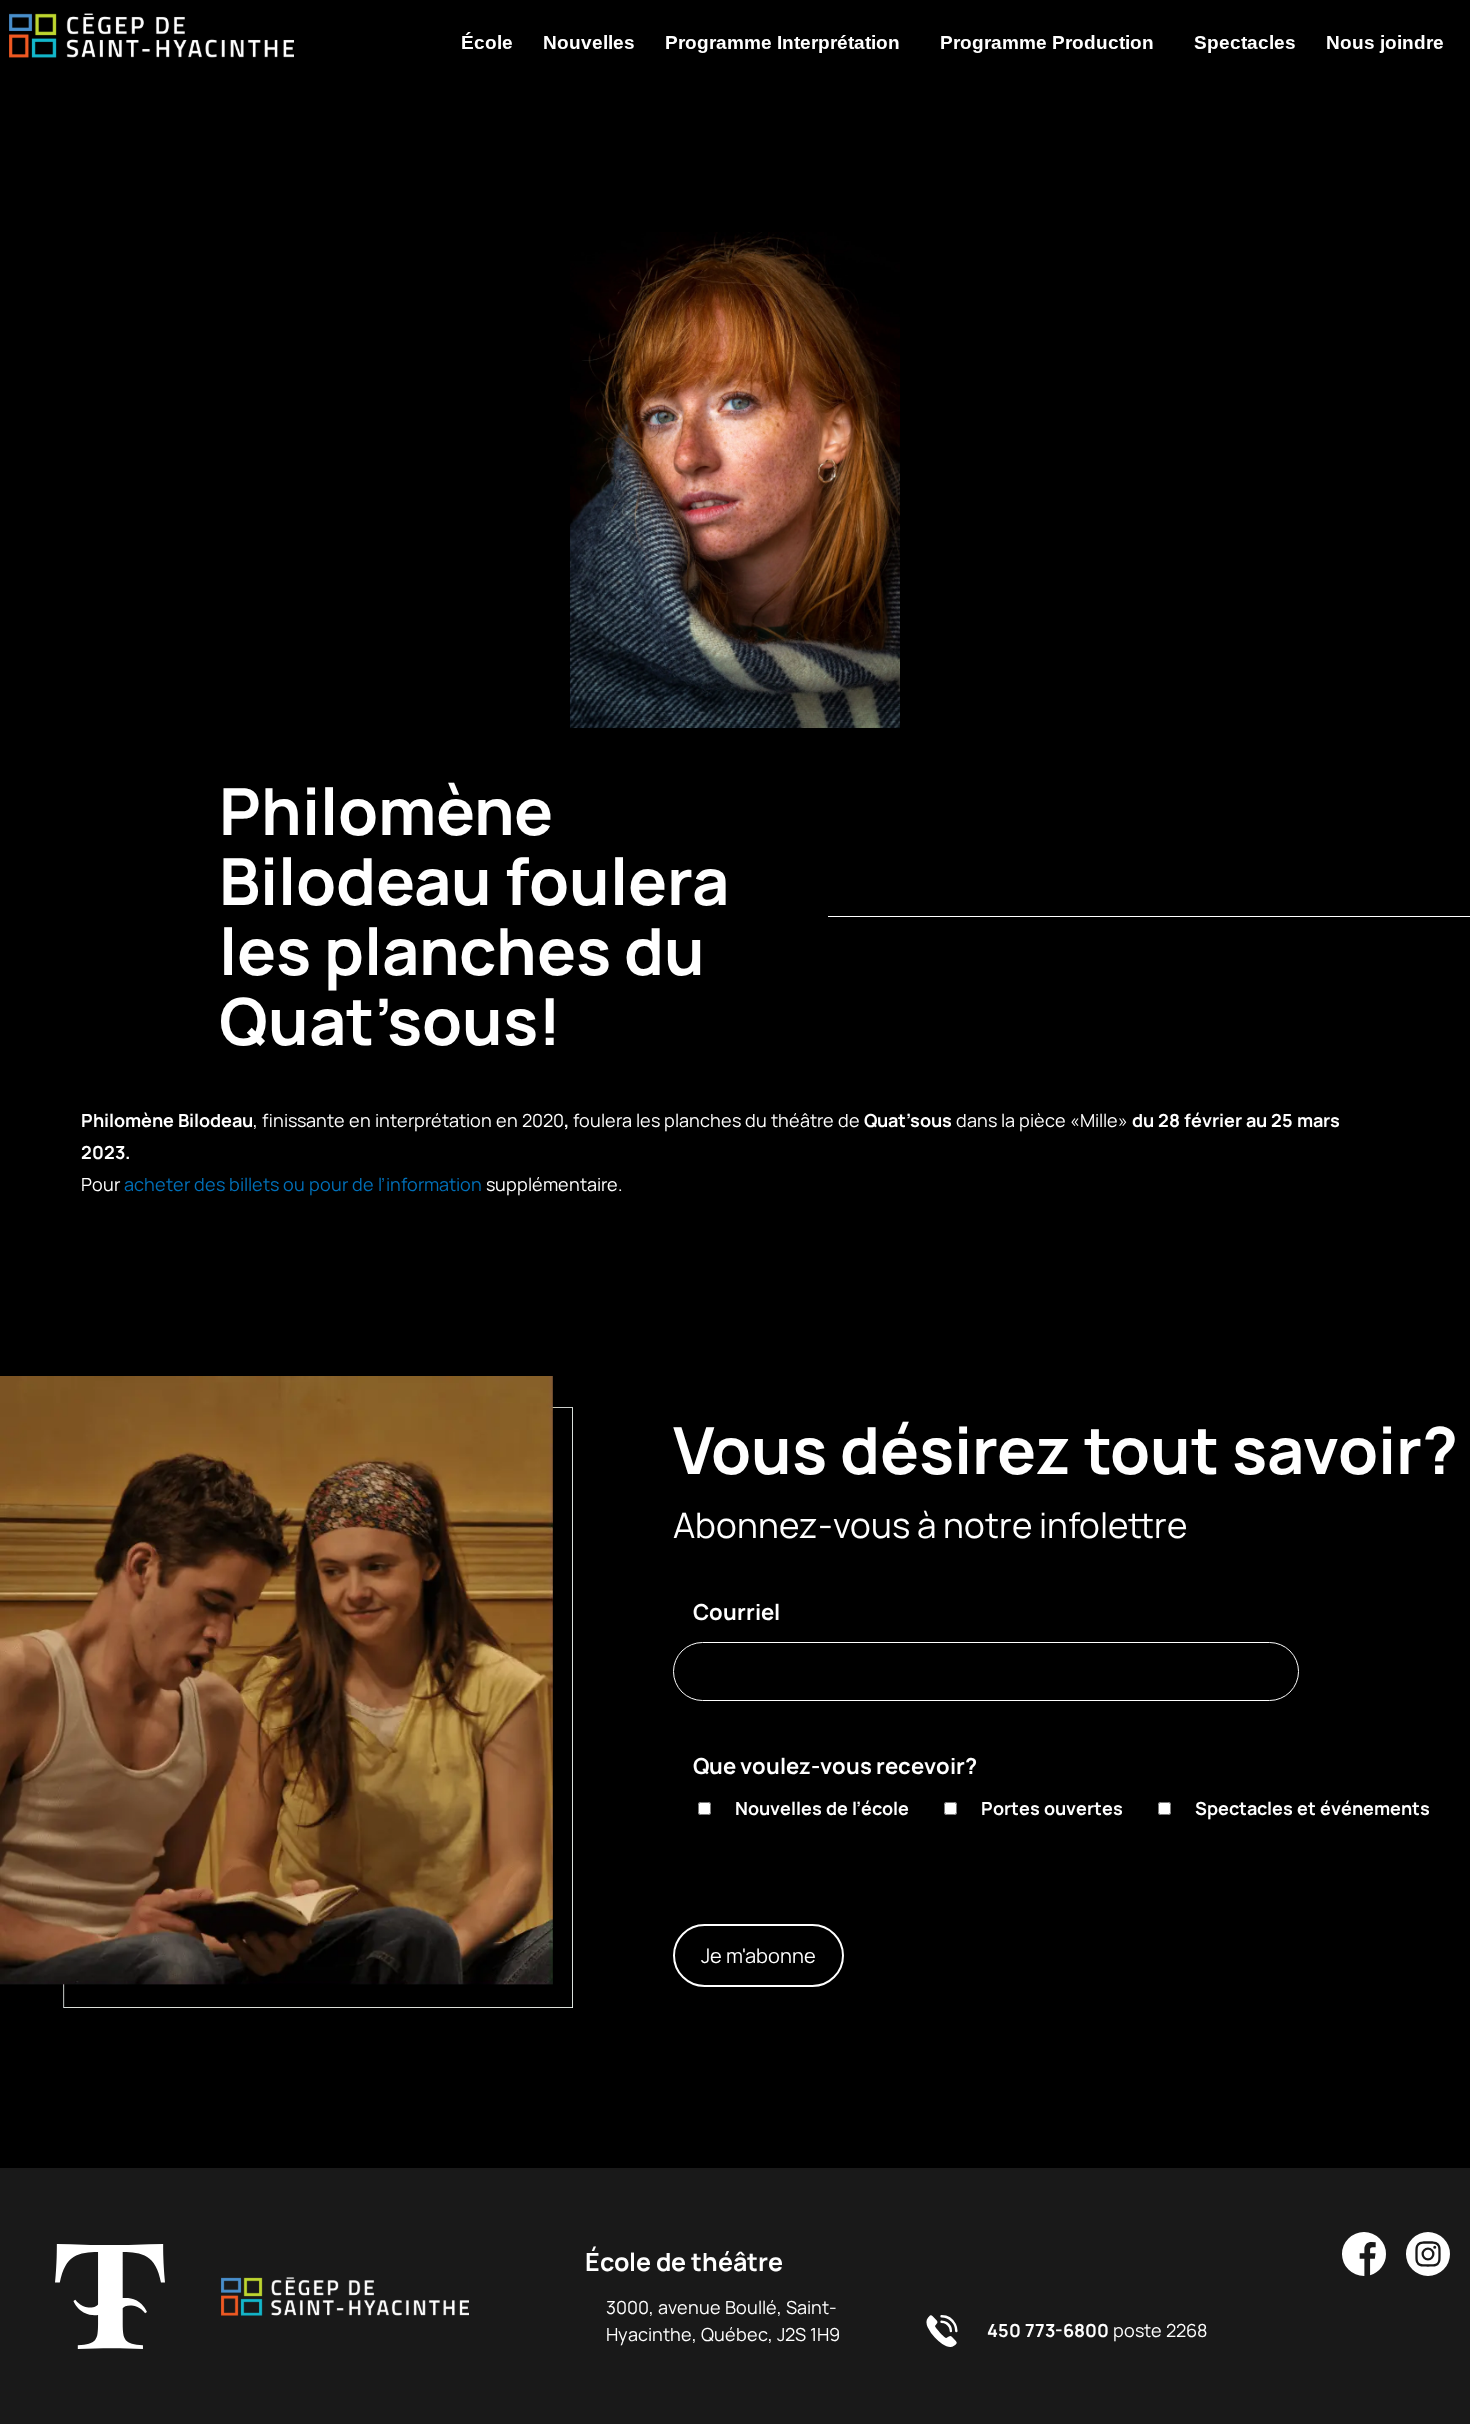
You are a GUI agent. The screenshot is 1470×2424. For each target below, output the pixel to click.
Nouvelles (589, 42)
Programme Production (1047, 42)
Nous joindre (1385, 42)
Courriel (736, 1612)
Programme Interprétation (782, 42)
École (487, 42)
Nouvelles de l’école (822, 1808)
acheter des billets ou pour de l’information (303, 1184)
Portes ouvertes (1052, 1808)
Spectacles (1245, 42)
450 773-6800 (1048, 2330)
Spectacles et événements (1312, 1808)
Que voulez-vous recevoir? (835, 1766)
